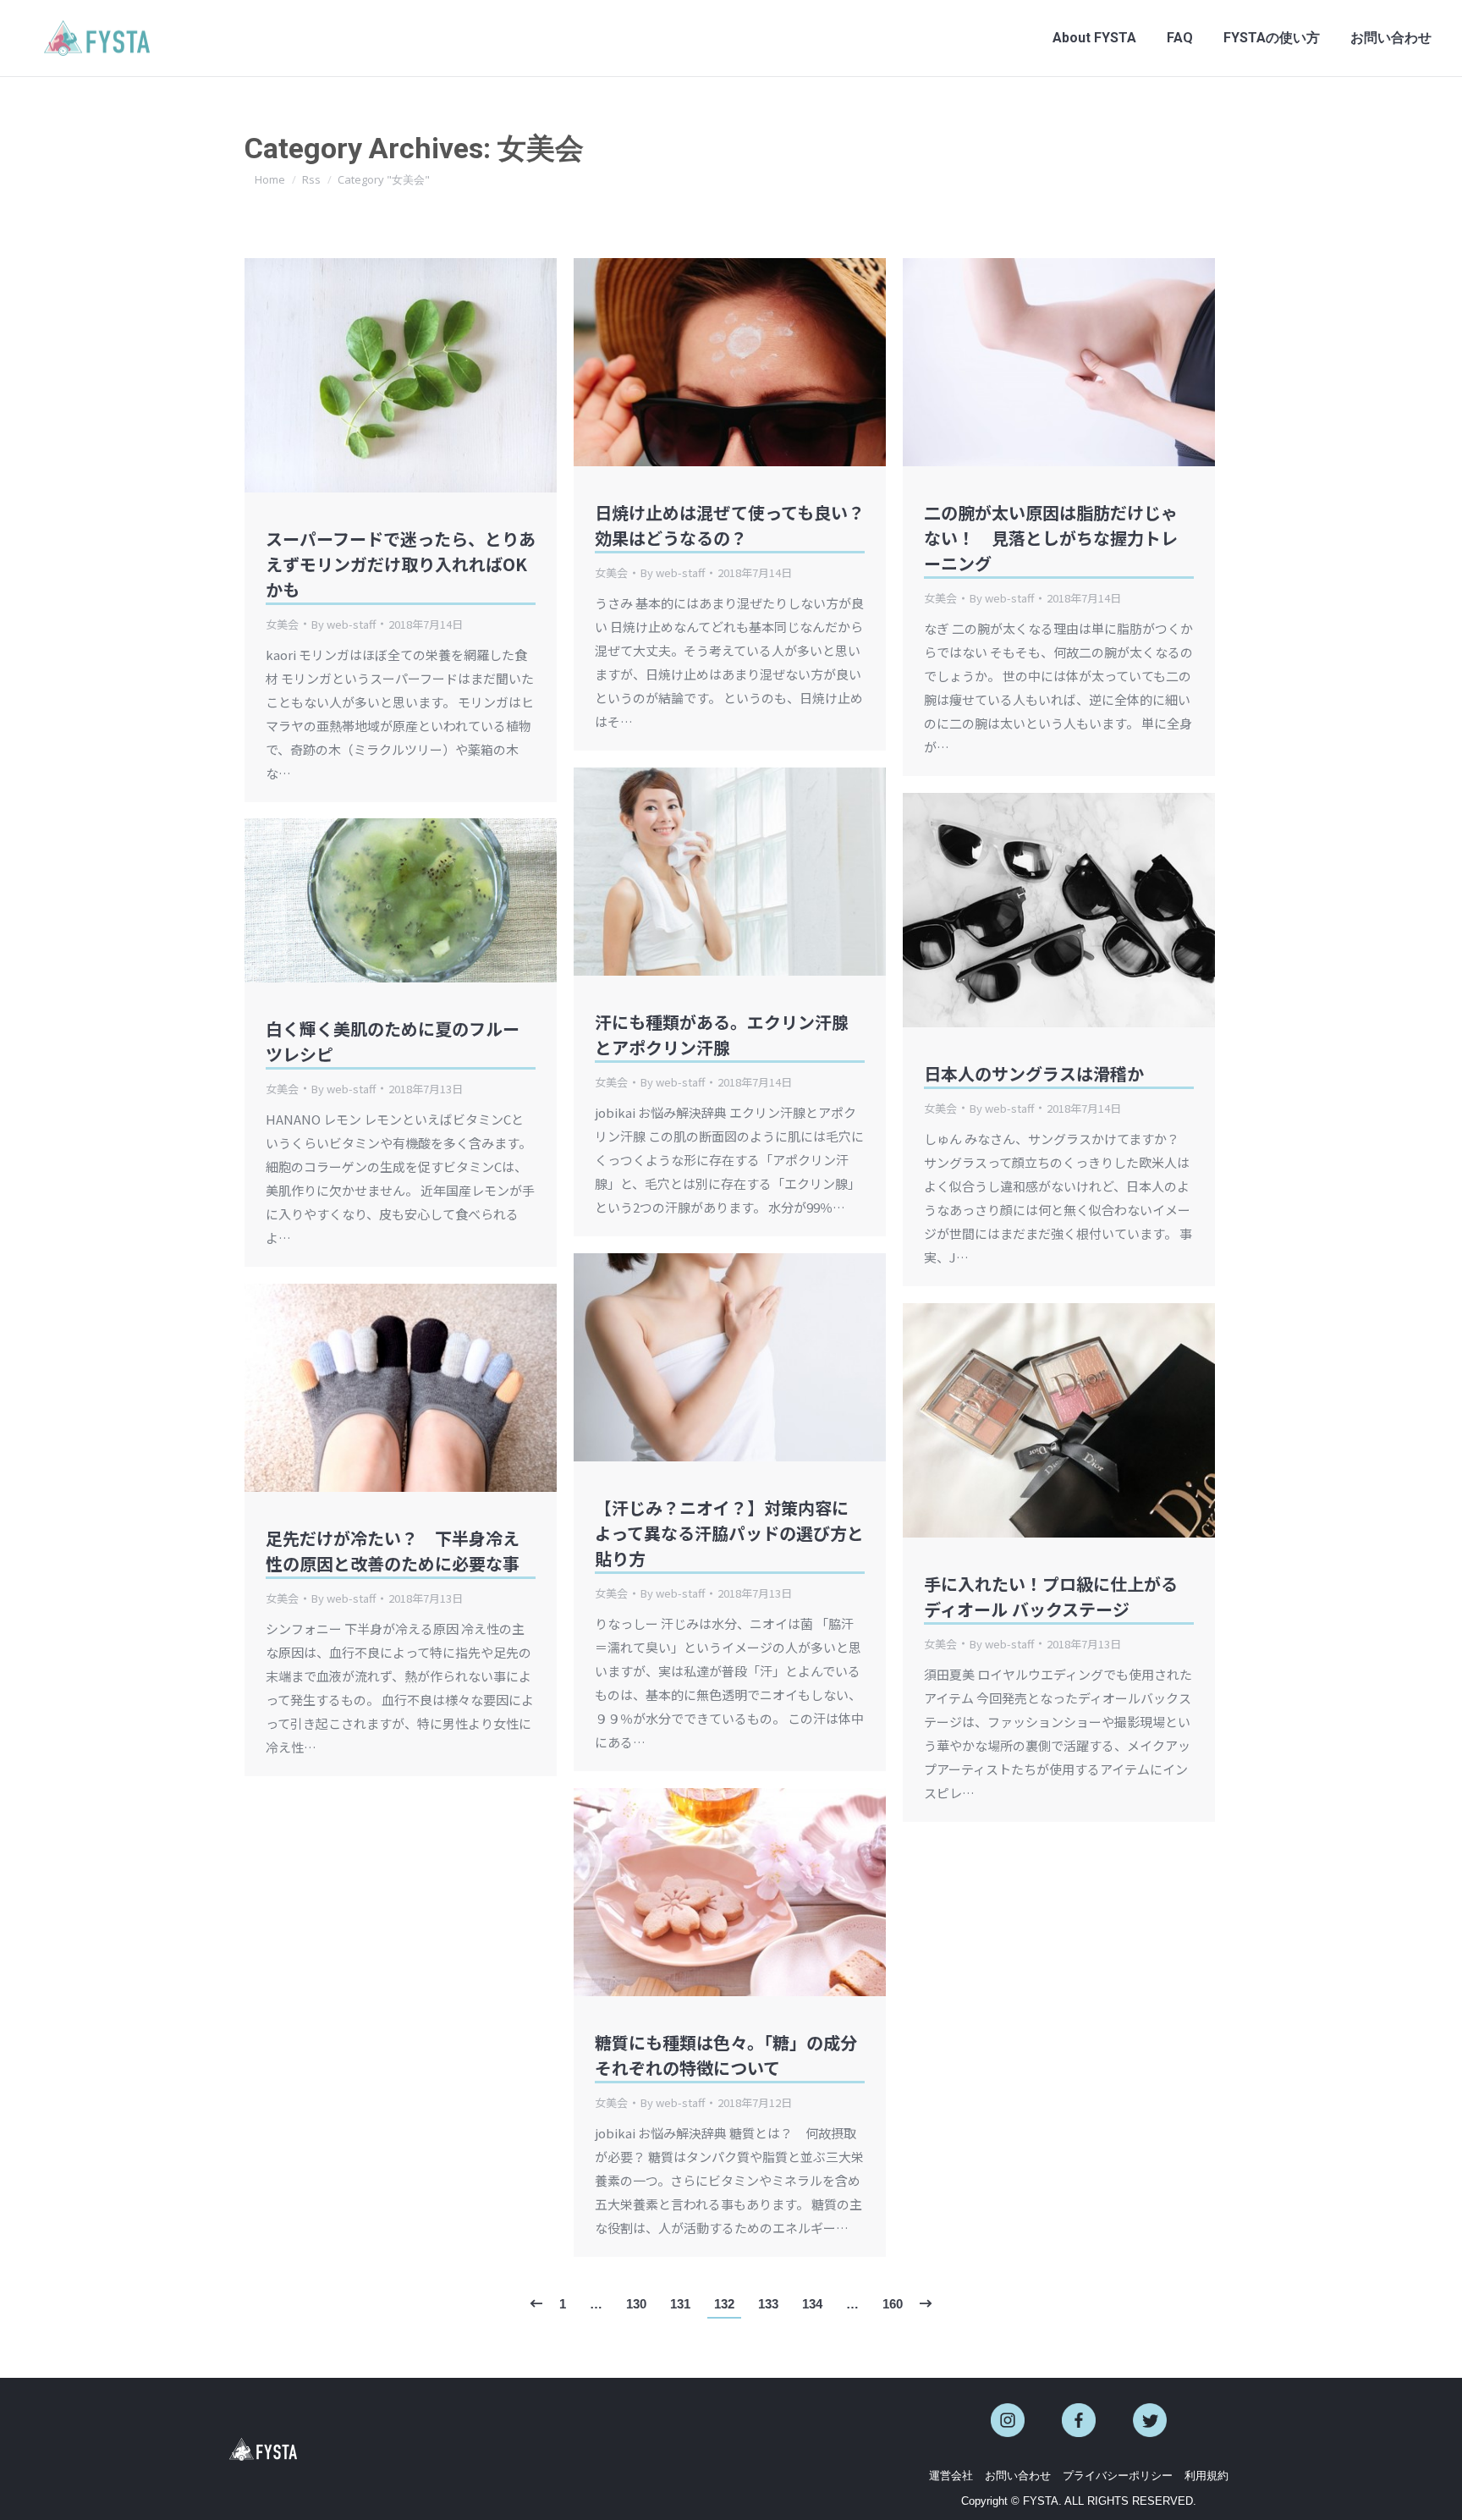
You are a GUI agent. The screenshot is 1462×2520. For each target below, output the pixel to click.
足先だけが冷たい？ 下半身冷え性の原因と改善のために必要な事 (393, 1551)
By (344, 624)
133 (768, 2304)
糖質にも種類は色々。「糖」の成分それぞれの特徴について (726, 2055)
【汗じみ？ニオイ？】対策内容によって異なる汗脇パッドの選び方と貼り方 (729, 1533)
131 (680, 2304)
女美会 (282, 624)
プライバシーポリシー (1118, 2476)
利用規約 (1206, 2476)
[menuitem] (1094, 38)
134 (812, 2304)
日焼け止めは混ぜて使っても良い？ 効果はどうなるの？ (738, 525)
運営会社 (951, 2476)
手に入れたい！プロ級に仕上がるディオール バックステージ (1051, 1596)
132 (724, 2304)
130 (636, 2304)
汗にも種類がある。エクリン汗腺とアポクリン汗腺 (722, 1034)
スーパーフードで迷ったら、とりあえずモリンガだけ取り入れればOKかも (401, 564)
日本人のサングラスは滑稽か (1034, 1073)
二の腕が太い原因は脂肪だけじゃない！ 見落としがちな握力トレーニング (1051, 538)
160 (893, 2304)
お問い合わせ (1018, 2476)
